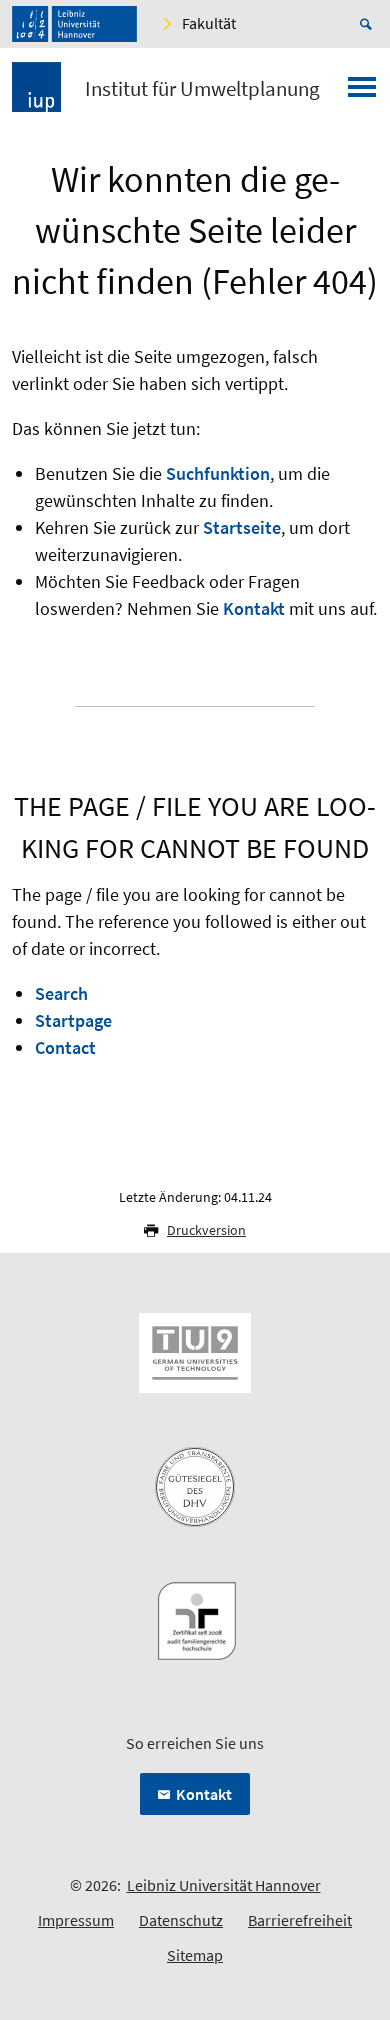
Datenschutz (181, 1920)
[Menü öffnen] (362, 93)
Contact (65, 1047)
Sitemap (195, 1955)
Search (61, 993)
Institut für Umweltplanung (202, 89)
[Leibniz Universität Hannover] (74, 24)
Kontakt (254, 608)
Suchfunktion (218, 473)
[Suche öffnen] (369, 24)
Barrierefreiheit (300, 1920)
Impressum (76, 1920)
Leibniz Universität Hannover (224, 1885)
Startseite (242, 527)
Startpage (73, 1020)
